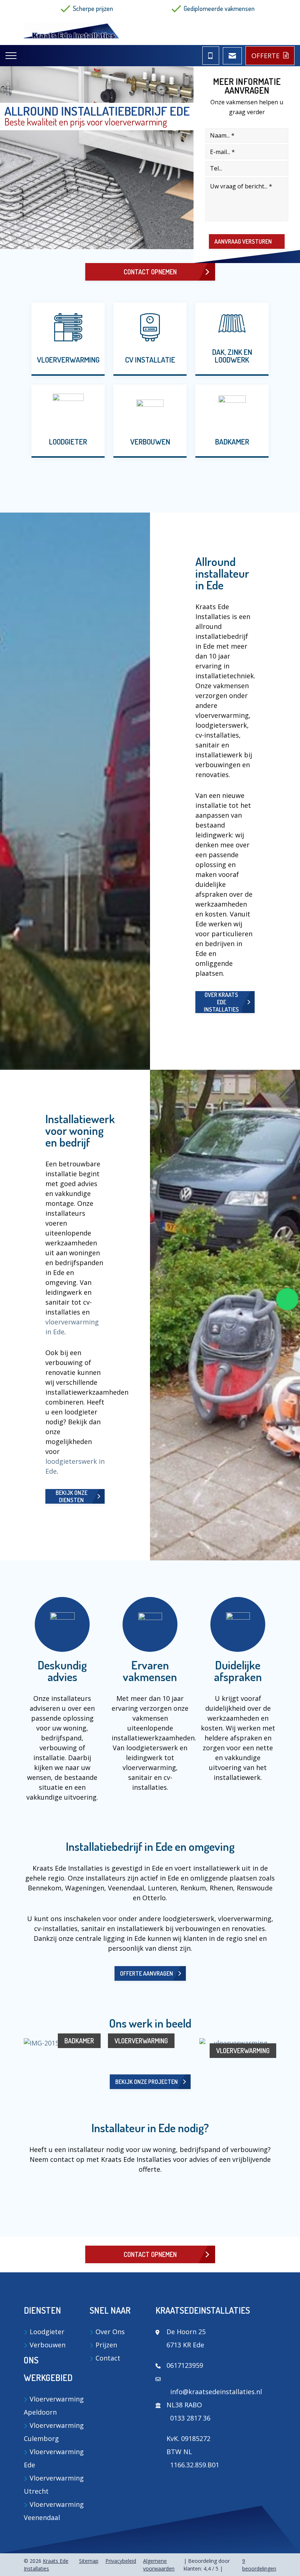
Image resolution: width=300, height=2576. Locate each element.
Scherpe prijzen (93, 8)
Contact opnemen (150, 272)
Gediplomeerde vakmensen (219, 8)
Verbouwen (48, 2345)
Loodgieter (47, 2332)
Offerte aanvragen (147, 1973)
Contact (108, 2358)
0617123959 (185, 2365)
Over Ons (110, 2332)
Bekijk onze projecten (147, 2082)
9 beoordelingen (259, 2565)
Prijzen (106, 2345)
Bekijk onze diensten (72, 1496)
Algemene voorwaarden (159, 2565)
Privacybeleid (121, 2561)
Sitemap (89, 2561)
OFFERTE (265, 56)
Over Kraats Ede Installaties (221, 1002)
